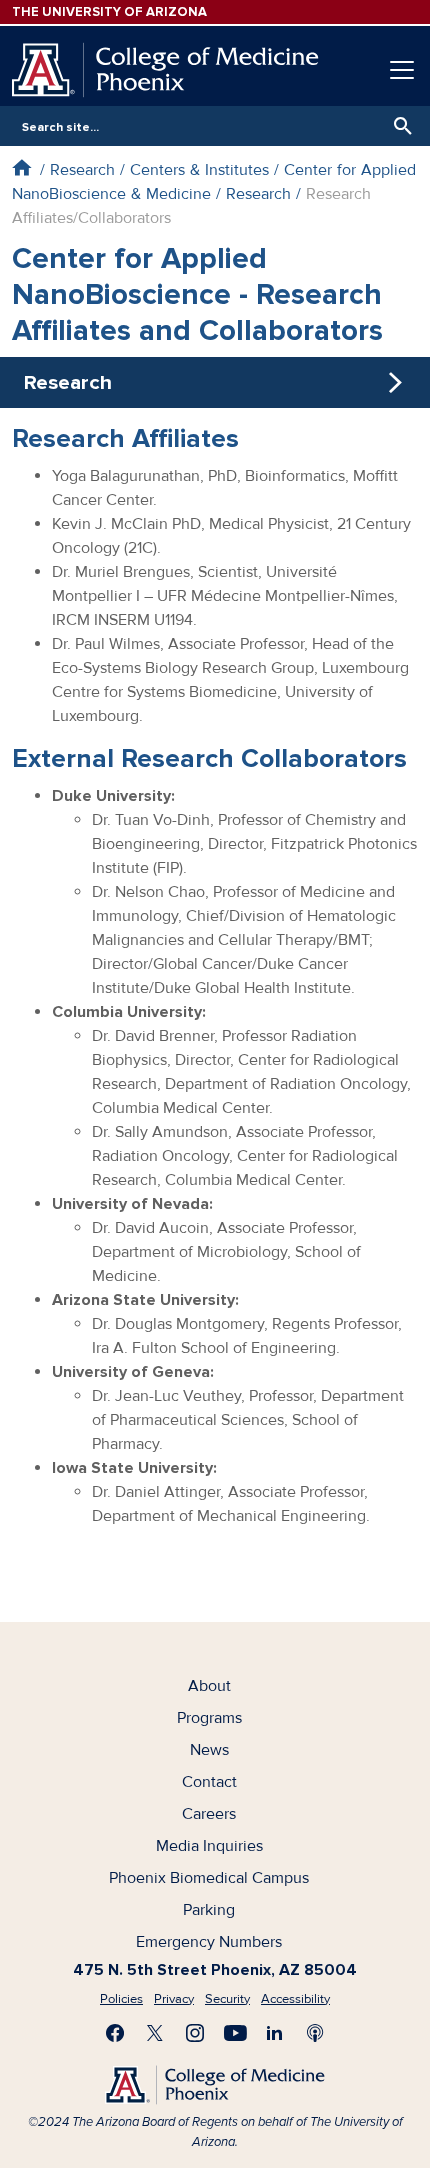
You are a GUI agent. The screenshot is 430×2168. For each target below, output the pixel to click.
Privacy (174, 1999)
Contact (209, 1782)
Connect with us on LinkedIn (275, 2033)
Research (82, 170)
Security (227, 1999)
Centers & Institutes (199, 170)
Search (398, 126)
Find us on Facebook (115, 2033)
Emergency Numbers (209, 1942)
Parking (209, 1910)
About (209, 1686)
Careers (209, 1814)
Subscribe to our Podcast (315, 2033)
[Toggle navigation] (402, 70)
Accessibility (295, 1999)
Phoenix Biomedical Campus (209, 1878)
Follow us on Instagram (195, 2033)
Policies (121, 1999)
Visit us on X (155, 2033)
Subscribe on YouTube (235, 2033)
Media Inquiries (209, 1846)
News (209, 1750)
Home (21, 167)
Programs (209, 1718)
